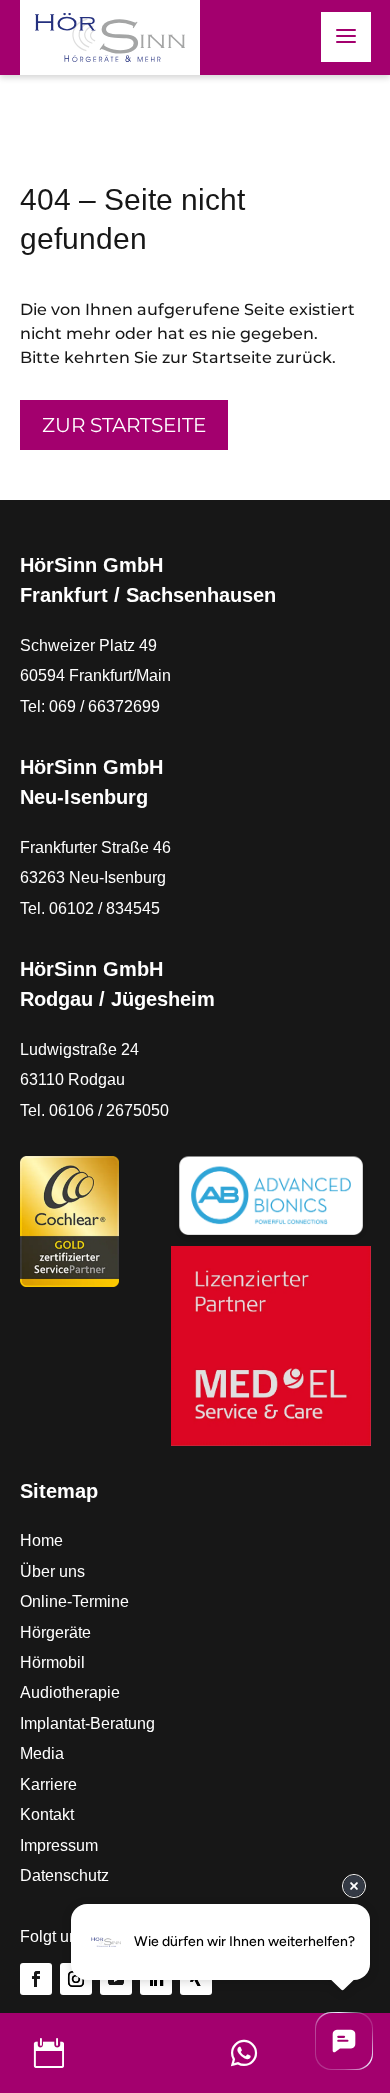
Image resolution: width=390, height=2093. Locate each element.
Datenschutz (64, 1875)
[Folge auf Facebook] (36, 1979)
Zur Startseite (124, 425)
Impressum (59, 1845)
